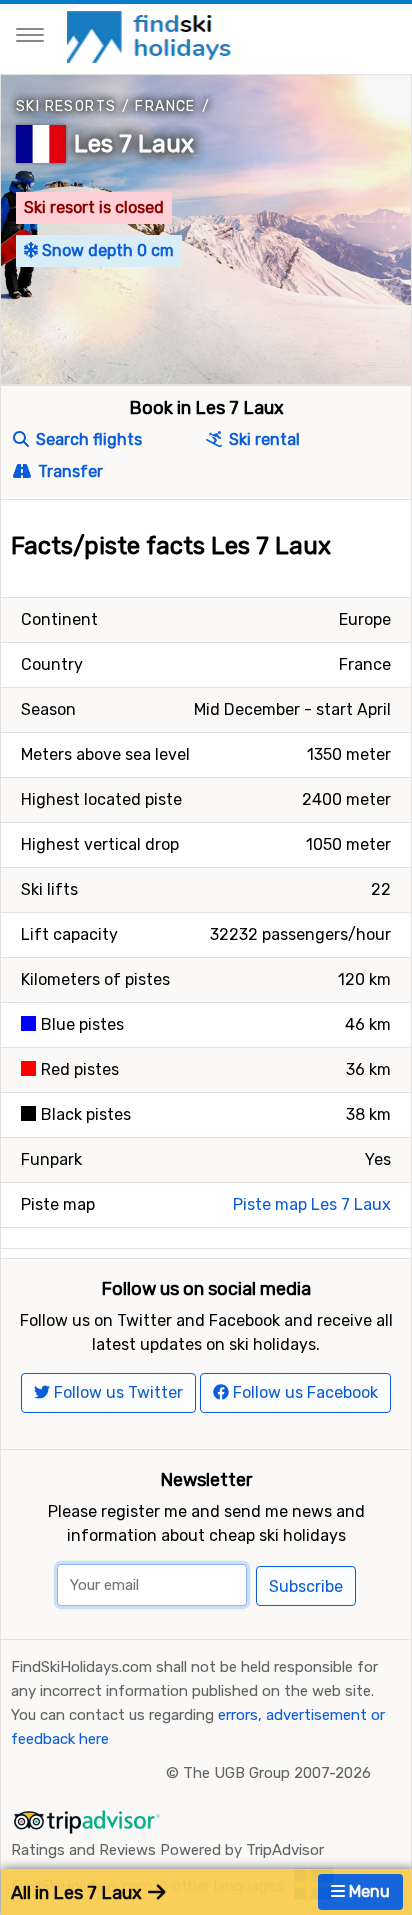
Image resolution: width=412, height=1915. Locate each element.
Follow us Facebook (303, 1392)
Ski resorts (66, 106)
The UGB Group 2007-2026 (277, 1773)
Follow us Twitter (116, 1392)
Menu (367, 1891)
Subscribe (306, 1586)
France (165, 106)
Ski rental (262, 439)
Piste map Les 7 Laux (312, 1204)
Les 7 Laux (134, 144)
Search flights (87, 439)
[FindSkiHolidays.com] (151, 35)
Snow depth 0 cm (106, 250)
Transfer (68, 471)
